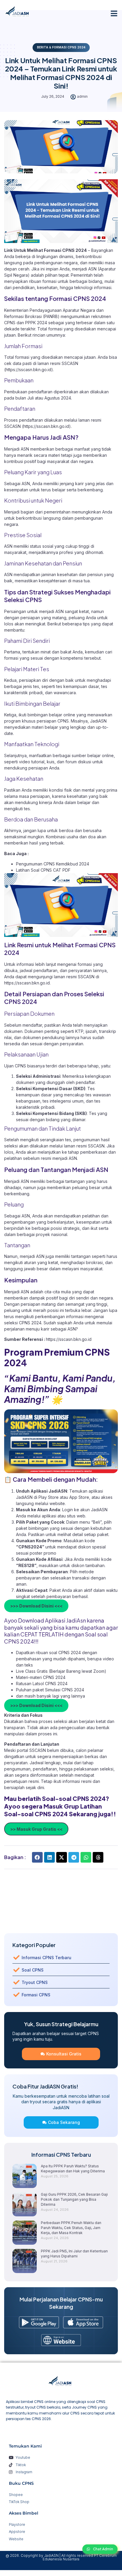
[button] (114, 13)
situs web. (77, 1516)
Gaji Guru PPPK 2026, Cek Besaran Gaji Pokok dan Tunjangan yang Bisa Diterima (74, 2199)
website (57, 1503)
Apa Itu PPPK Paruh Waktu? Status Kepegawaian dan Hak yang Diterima (73, 2169)
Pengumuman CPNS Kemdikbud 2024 (53, 864)
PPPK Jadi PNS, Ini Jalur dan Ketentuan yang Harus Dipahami (74, 2254)
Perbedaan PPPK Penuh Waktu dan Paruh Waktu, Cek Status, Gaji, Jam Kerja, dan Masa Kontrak (71, 2228)
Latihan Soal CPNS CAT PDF (43, 870)
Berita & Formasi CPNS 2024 (61, 47)
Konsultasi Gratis (64, 2054)
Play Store (49, 1497)
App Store (79, 1497)
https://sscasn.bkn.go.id (69, 1339)
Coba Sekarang (64, 2122)
